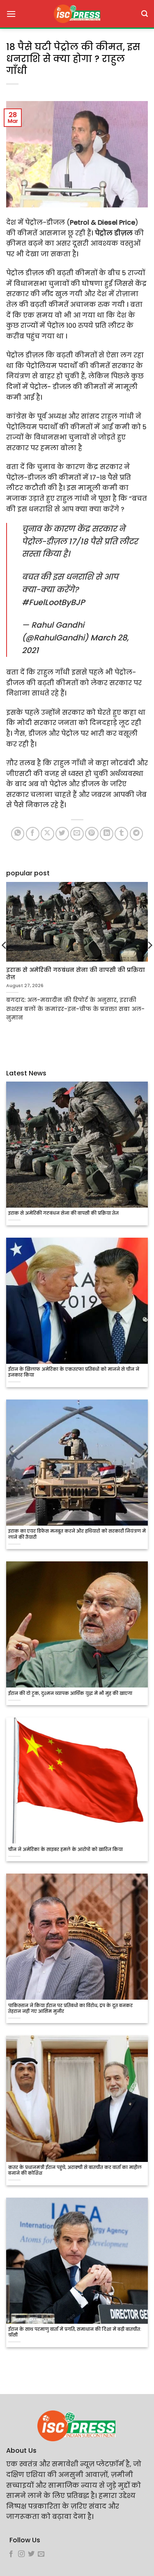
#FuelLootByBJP (53, 602)
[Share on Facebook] (33, 834)
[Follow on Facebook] (11, 2554)
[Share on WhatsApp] (18, 834)
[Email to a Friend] (77, 834)
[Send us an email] (41, 2554)
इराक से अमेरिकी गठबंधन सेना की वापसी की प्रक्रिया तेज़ (63, 1213)
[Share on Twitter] (62, 834)
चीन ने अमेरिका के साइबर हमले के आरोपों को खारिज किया (66, 1850)
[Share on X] (47, 834)
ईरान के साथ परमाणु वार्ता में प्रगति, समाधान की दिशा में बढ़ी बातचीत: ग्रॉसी (75, 2332)
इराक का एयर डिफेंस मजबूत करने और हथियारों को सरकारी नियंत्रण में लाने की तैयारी (77, 1534)
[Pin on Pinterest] (92, 834)
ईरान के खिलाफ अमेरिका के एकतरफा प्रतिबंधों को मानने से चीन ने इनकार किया (74, 1372)
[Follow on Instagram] (21, 2554)
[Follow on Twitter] (31, 2554)
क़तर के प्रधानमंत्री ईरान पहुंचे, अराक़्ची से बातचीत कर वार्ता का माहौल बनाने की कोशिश (75, 2171)
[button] (11, 14)
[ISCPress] (77, 14)
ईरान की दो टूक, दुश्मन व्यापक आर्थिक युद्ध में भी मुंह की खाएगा (70, 1694)
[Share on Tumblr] (121, 834)
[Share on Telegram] (137, 834)
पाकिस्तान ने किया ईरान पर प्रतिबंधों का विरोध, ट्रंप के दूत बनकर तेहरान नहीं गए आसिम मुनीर (70, 2009)
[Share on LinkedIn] (107, 834)
